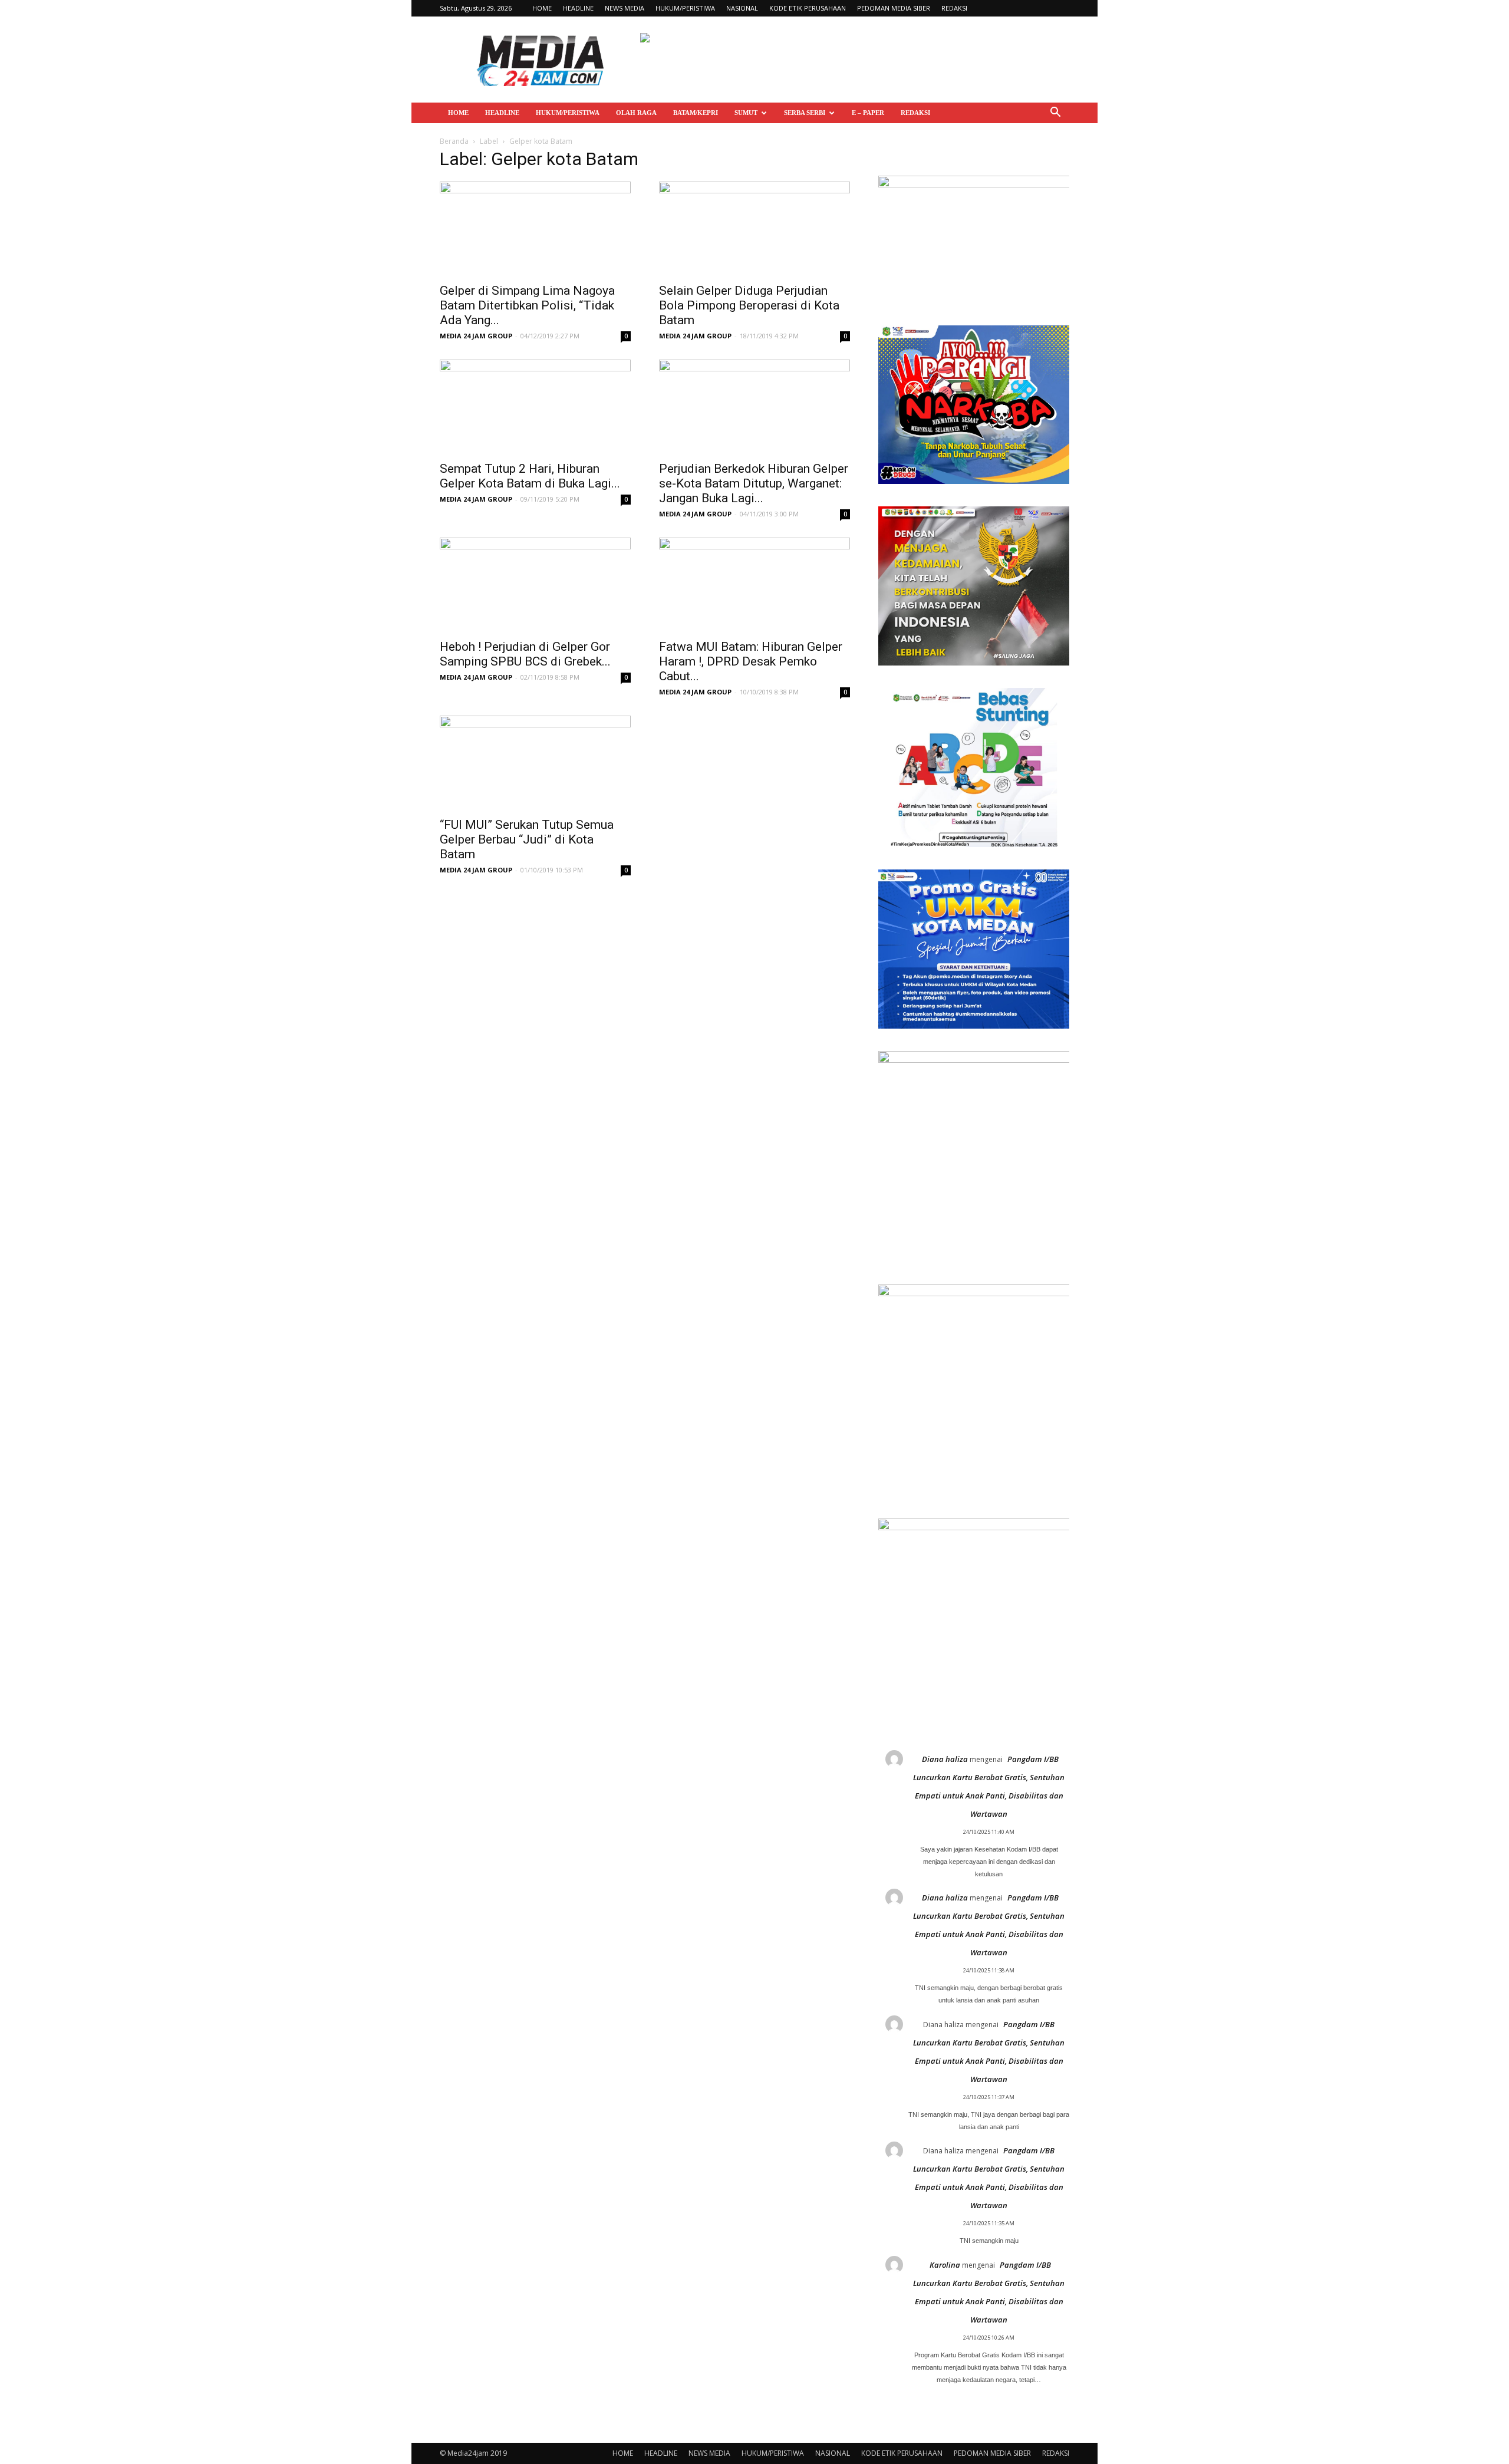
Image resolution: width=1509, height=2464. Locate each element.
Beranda (454, 141)
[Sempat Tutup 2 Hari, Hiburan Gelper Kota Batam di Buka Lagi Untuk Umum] (535, 407)
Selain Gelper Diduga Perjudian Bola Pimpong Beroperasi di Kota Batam (749, 305)
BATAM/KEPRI (696, 113)
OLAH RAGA (636, 113)
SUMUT (746, 113)
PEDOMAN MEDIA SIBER (894, 8)
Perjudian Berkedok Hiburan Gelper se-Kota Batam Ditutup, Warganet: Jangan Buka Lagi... (754, 483)
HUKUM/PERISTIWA (685, 8)
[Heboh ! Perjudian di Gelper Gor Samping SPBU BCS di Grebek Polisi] (535, 585)
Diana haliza (945, 1759)
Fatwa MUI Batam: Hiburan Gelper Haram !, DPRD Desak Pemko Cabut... (751, 661)
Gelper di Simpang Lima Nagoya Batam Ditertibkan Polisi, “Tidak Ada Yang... (527, 305)
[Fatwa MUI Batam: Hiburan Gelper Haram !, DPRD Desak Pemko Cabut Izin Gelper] (754, 585)
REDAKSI (954, 8)
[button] (1055, 113)
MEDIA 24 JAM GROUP (476, 336)
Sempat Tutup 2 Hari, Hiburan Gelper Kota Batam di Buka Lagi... (530, 476)
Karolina (945, 2265)
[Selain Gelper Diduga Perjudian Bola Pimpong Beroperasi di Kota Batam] (754, 229)
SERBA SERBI (805, 113)
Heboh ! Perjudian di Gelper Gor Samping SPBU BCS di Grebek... (525, 654)
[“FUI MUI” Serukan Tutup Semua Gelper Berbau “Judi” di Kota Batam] (535, 763)
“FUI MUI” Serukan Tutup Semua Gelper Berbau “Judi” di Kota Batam (527, 839)
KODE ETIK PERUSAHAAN (808, 8)
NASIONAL (742, 8)
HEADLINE (578, 8)
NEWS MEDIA (625, 8)
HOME (542, 8)
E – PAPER (868, 113)
